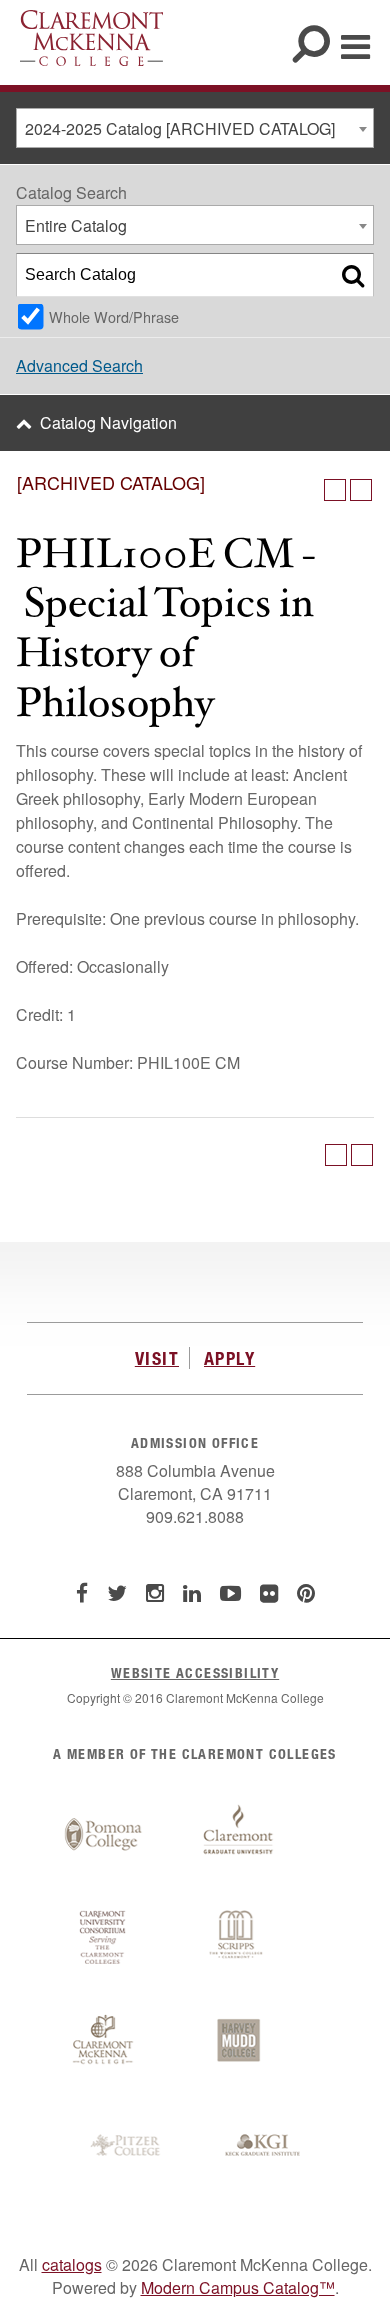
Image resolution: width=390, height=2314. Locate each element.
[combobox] (195, 128)
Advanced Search (79, 365)
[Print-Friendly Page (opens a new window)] (335, 490)
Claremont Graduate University (238, 1835)
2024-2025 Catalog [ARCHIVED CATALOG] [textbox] (180, 128)
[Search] (353, 275)
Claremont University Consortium (103, 1938)
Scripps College (238, 1938)
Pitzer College (128, 2146)
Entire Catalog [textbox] (76, 225)
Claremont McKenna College (91, 38)
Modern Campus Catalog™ (238, 2287)
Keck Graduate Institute (263, 2146)
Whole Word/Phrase (114, 316)
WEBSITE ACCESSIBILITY (195, 1672)
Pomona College (103, 1835)
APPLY (229, 1358)
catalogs (72, 2264)
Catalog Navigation (108, 422)
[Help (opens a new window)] (361, 490)
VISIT (157, 1358)
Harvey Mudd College (238, 2042)
